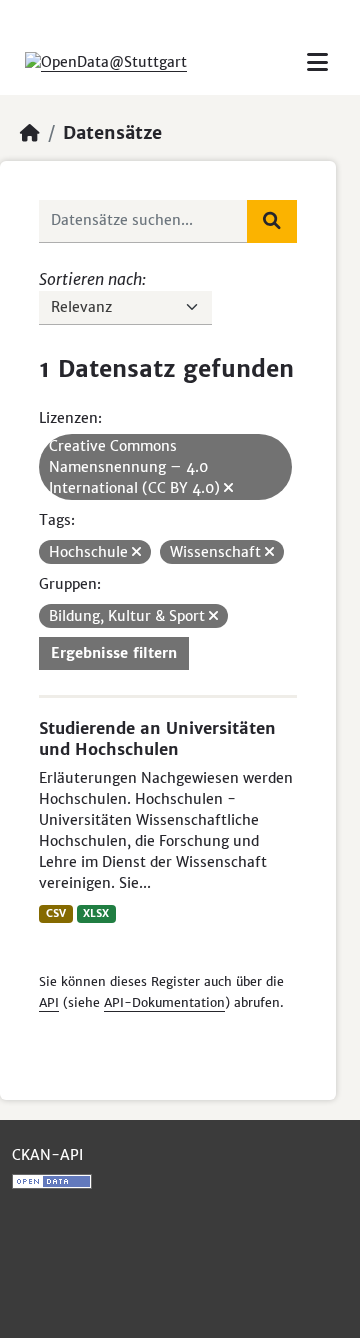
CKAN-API (47, 1155)
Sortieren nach (90, 279)
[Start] (30, 133)
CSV (56, 913)
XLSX (96, 913)
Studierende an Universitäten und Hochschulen (157, 738)
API (49, 1002)
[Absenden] (272, 221)
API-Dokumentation (164, 1002)
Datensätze (112, 133)
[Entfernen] (228, 488)
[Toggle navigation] (317, 62)
